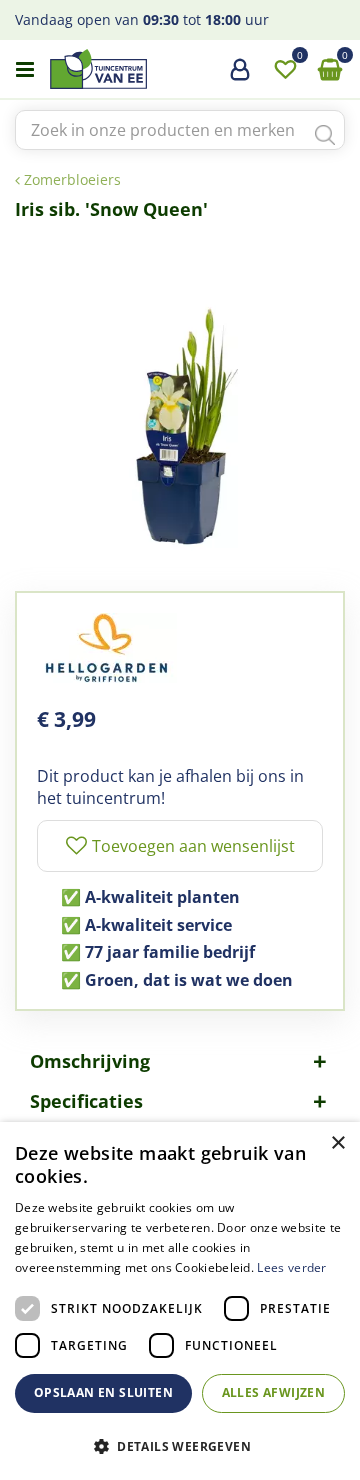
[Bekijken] (330, 70)
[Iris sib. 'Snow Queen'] (180, 396)
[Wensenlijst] (285, 70)
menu (25, 70)
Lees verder (291, 1267)
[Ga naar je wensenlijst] (285, 70)
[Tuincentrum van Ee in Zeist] (159, 69)
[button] (180, 1445)
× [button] (337, 1143)
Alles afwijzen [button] (274, 1392)
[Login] (240, 77)
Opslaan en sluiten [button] (103, 1392)
